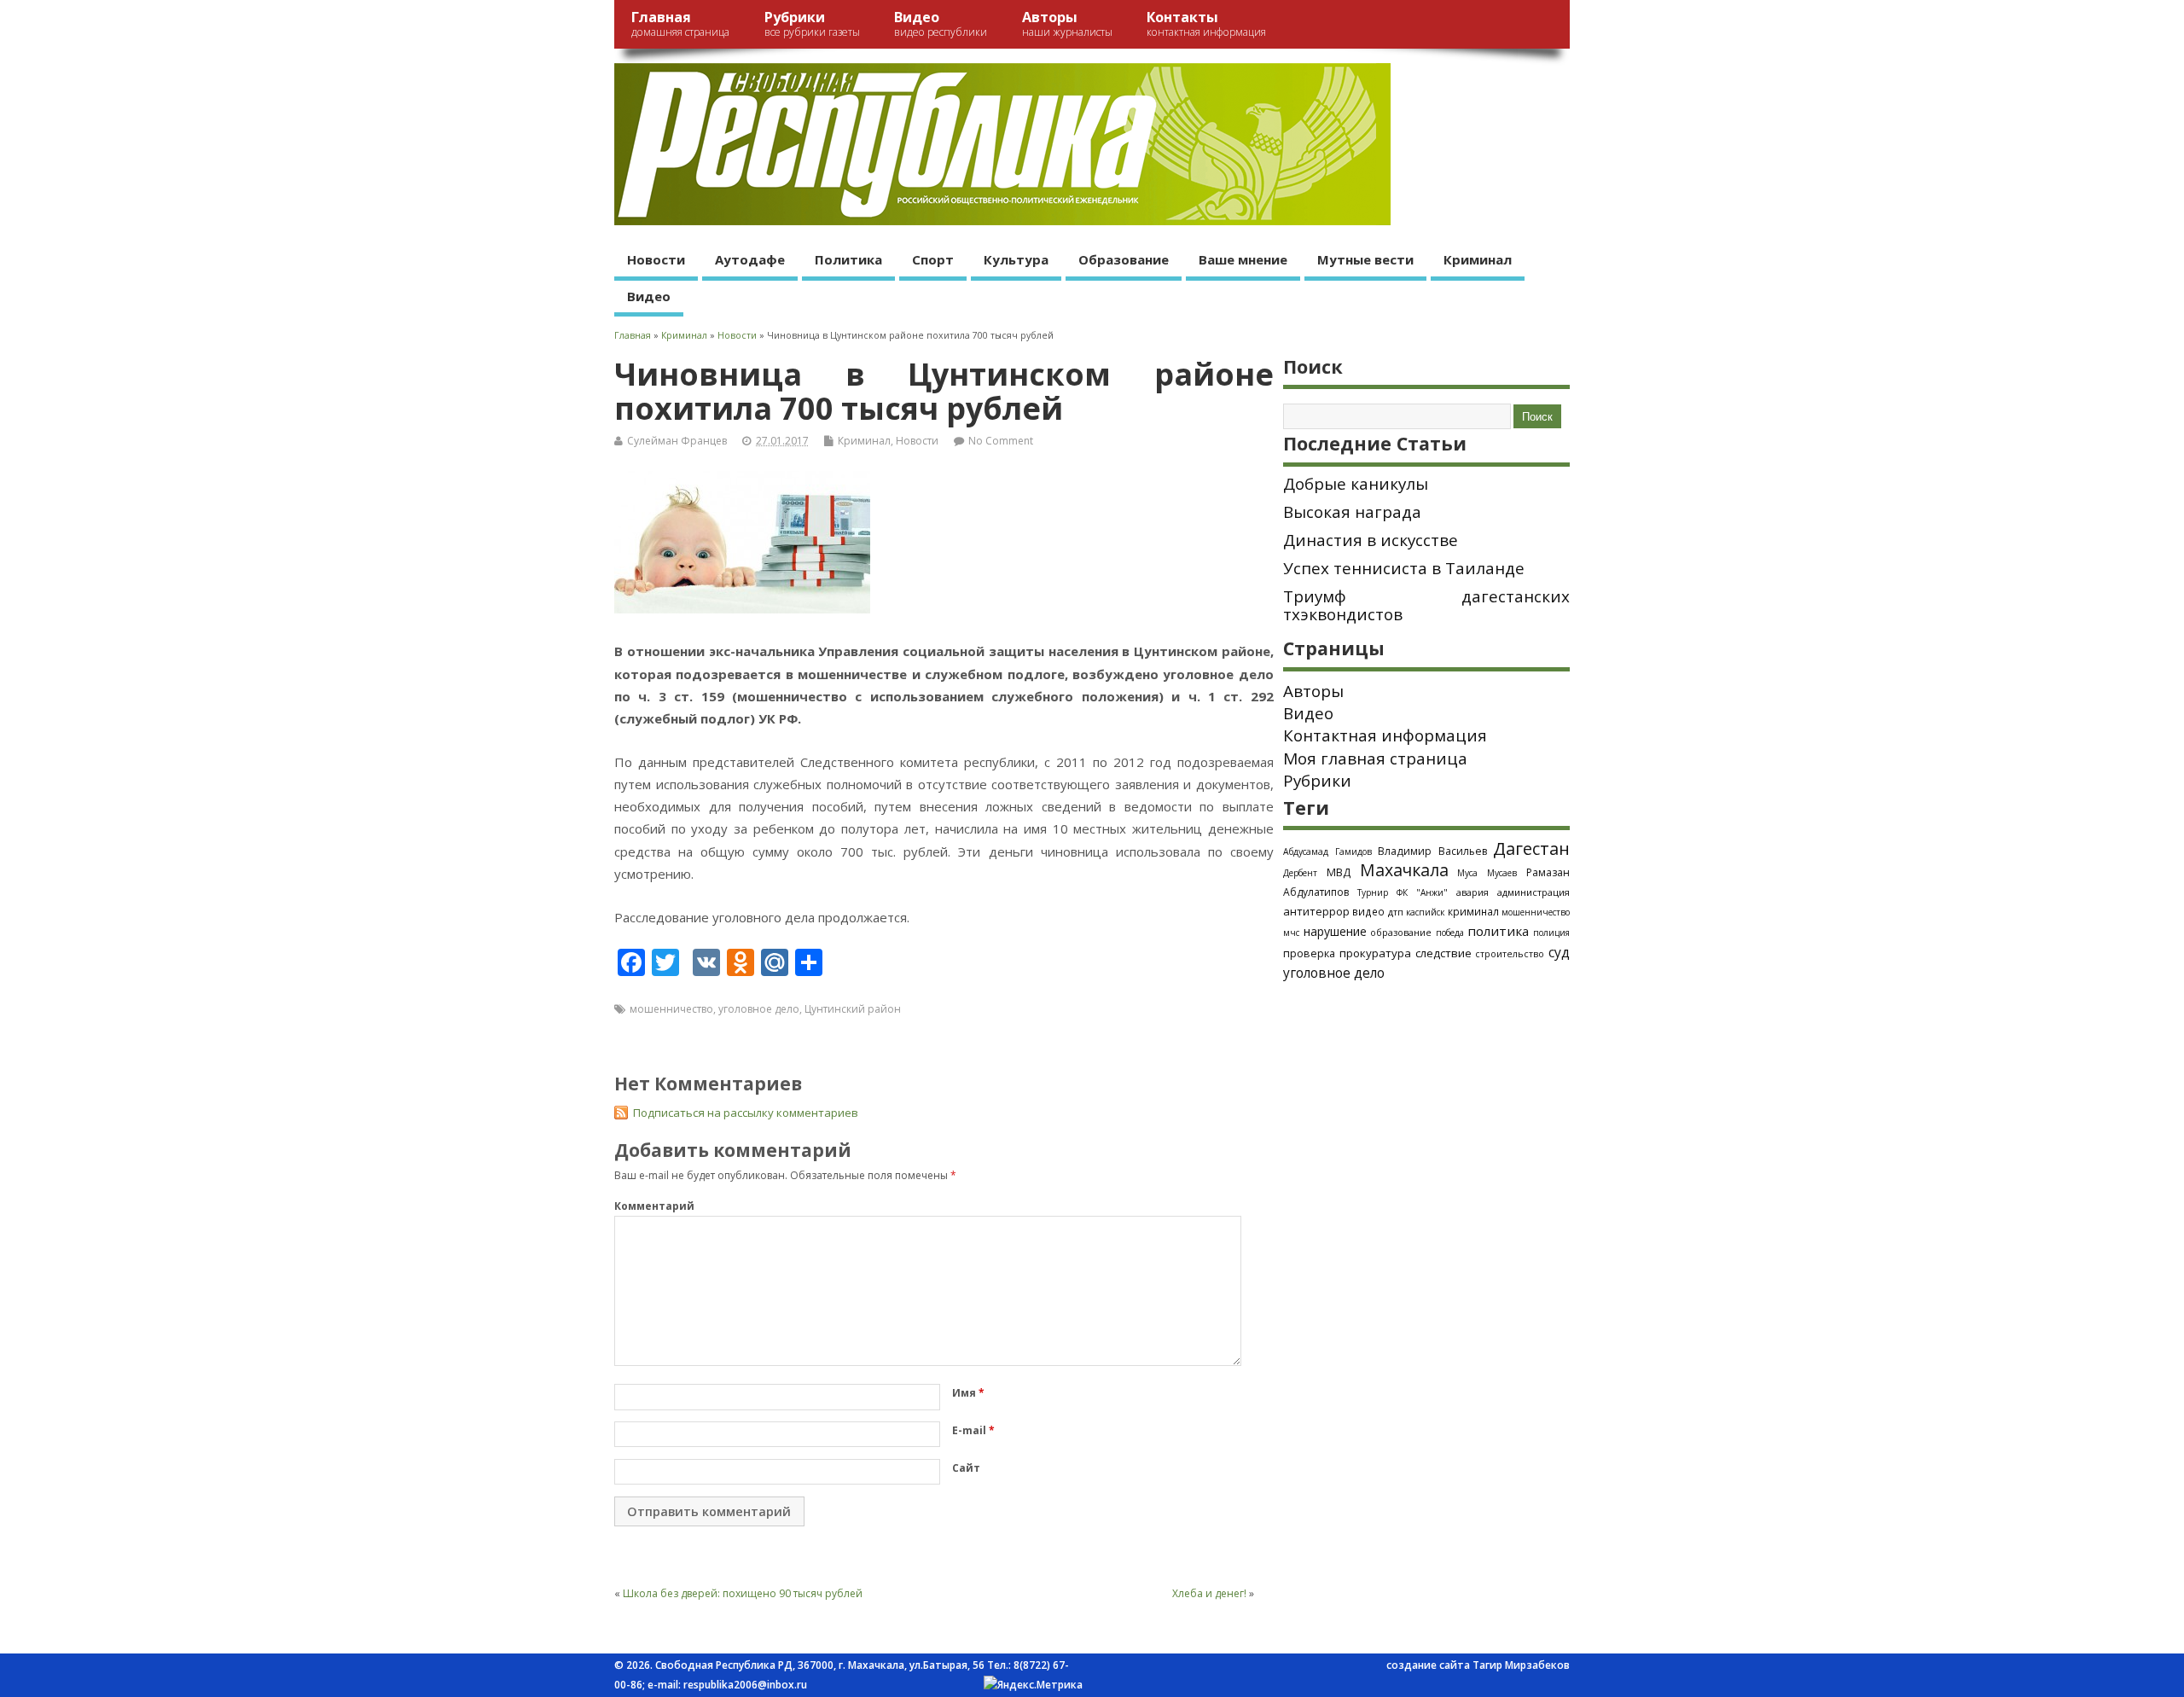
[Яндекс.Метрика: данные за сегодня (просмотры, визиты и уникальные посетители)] (1033, 1685)
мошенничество (671, 1009)
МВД (1339, 872)
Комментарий (654, 1206)
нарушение (1335, 931)
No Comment (1001, 441)
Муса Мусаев (1487, 873)
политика (1498, 931)
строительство (1510, 954)
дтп (1396, 912)
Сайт (966, 1468)
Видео (941, 23)
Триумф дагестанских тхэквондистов (1426, 605)
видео (1368, 911)
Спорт (933, 259)
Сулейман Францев (677, 441)
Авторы (1067, 23)
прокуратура (1375, 953)
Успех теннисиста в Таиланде (1404, 568)
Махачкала (1404, 870)
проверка (1309, 953)
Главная (680, 23)
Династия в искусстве (1371, 540)
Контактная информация (1385, 735)
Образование (1124, 259)
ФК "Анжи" (1422, 892)
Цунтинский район (853, 1009)
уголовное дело (759, 1009)
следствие (1443, 953)
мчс (1291, 933)
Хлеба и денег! (1209, 1593)
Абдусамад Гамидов (1327, 851)
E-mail (973, 1430)
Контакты (1206, 23)
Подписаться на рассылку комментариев (746, 1113)
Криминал (1478, 259)
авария (1472, 892)
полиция (1551, 933)
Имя (968, 1393)
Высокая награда (1352, 512)
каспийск (1425, 912)
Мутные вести (1365, 259)
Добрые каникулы (1356, 484)
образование (1401, 932)
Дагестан (1531, 848)
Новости (656, 259)
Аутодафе (750, 259)
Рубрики (812, 23)
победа (1450, 933)
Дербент (1300, 873)
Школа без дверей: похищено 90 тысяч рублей (743, 1593)
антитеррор (1316, 911)
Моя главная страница (1375, 758)
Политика (848, 259)
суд (1559, 952)
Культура (1016, 259)
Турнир (1373, 892)
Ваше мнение (1243, 259)
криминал (1473, 911)
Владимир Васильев (1432, 851)
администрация (1533, 892)
